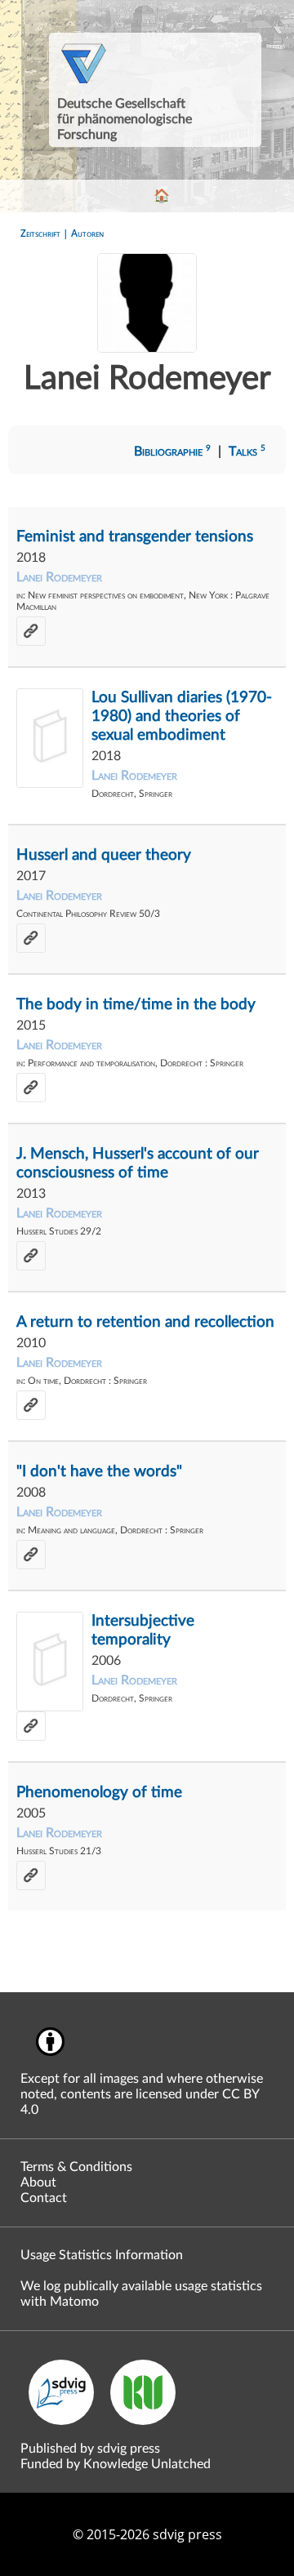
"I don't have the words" (99, 1472)
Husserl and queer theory (104, 855)
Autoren (87, 233)
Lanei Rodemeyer (59, 577)
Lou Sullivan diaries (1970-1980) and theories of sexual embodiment (182, 716)
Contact (44, 2198)
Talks (247, 452)
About (38, 2182)
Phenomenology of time (99, 1793)
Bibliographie (172, 452)
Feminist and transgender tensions (135, 537)
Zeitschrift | (46, 233)
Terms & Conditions (76, 2167)
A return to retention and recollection (145, 1322)
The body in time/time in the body (136, 1005)
